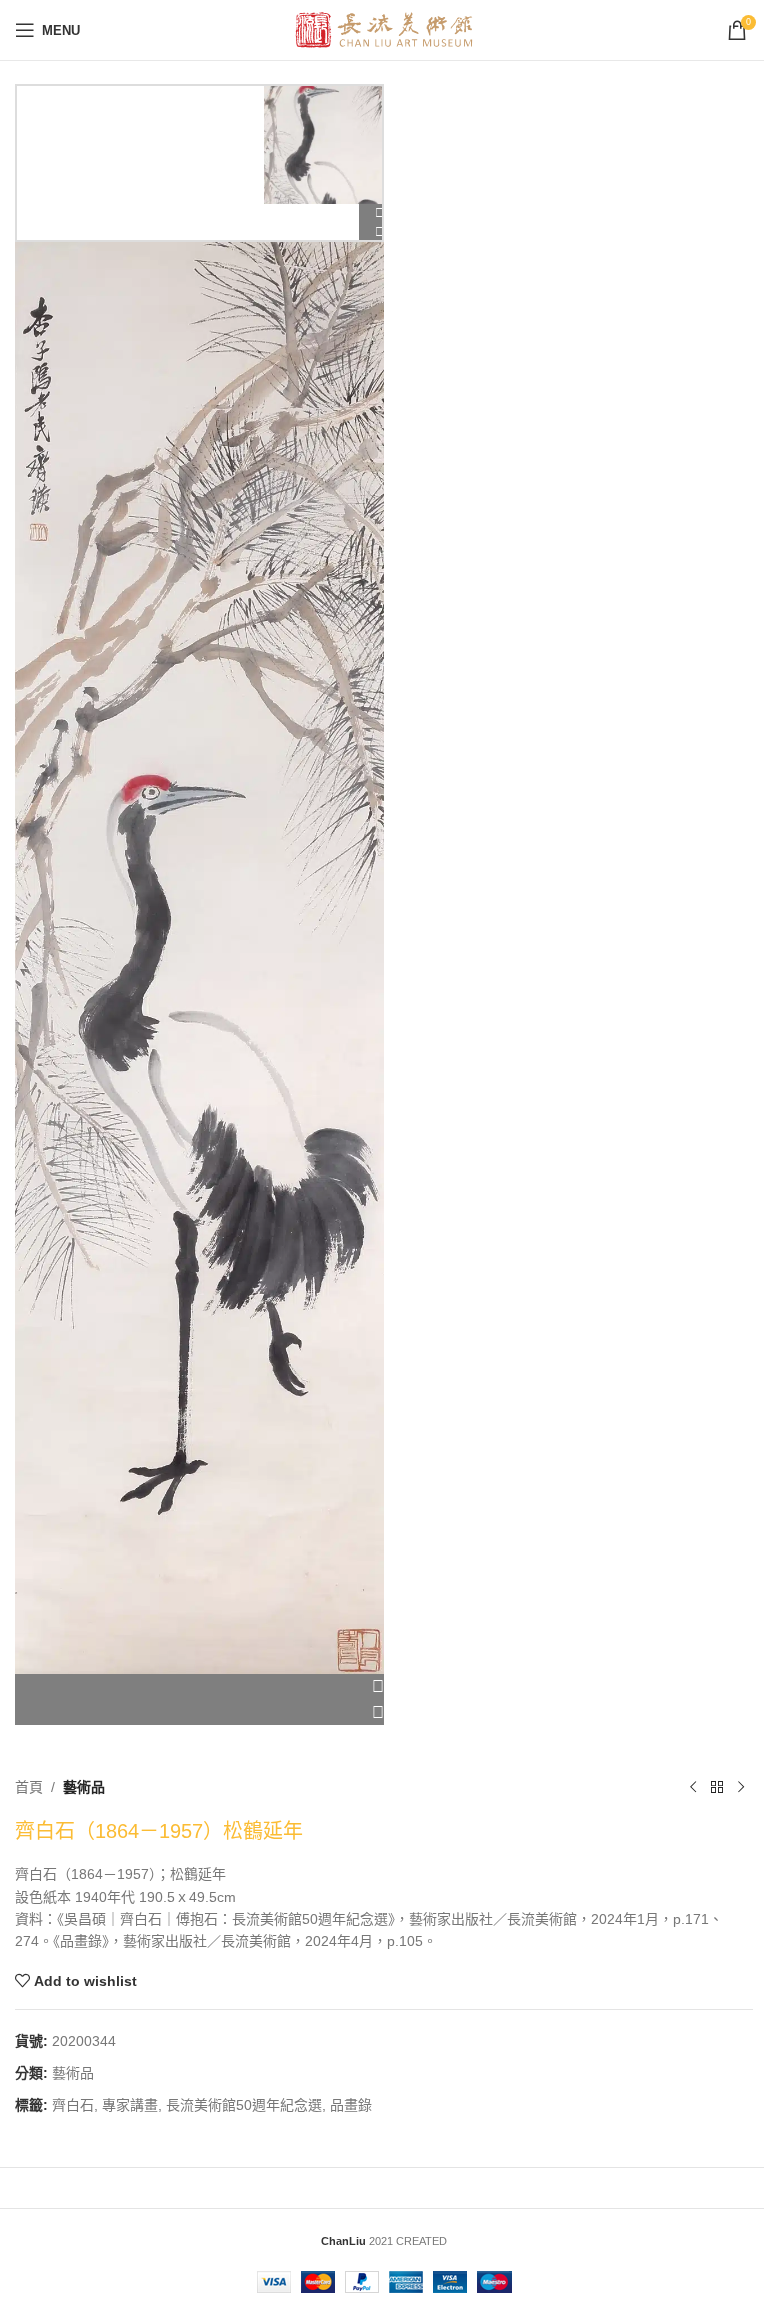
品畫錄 (351, 2105)
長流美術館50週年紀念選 (244, 2105)
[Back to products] (717, 1787)
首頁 (29, 1787)
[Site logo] (384, 29)
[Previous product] (693, 1787)
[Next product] (741, 1787)
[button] (199, 1687)
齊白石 (73, 2105)
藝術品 (84, 1787)
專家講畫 (130, 2105)
